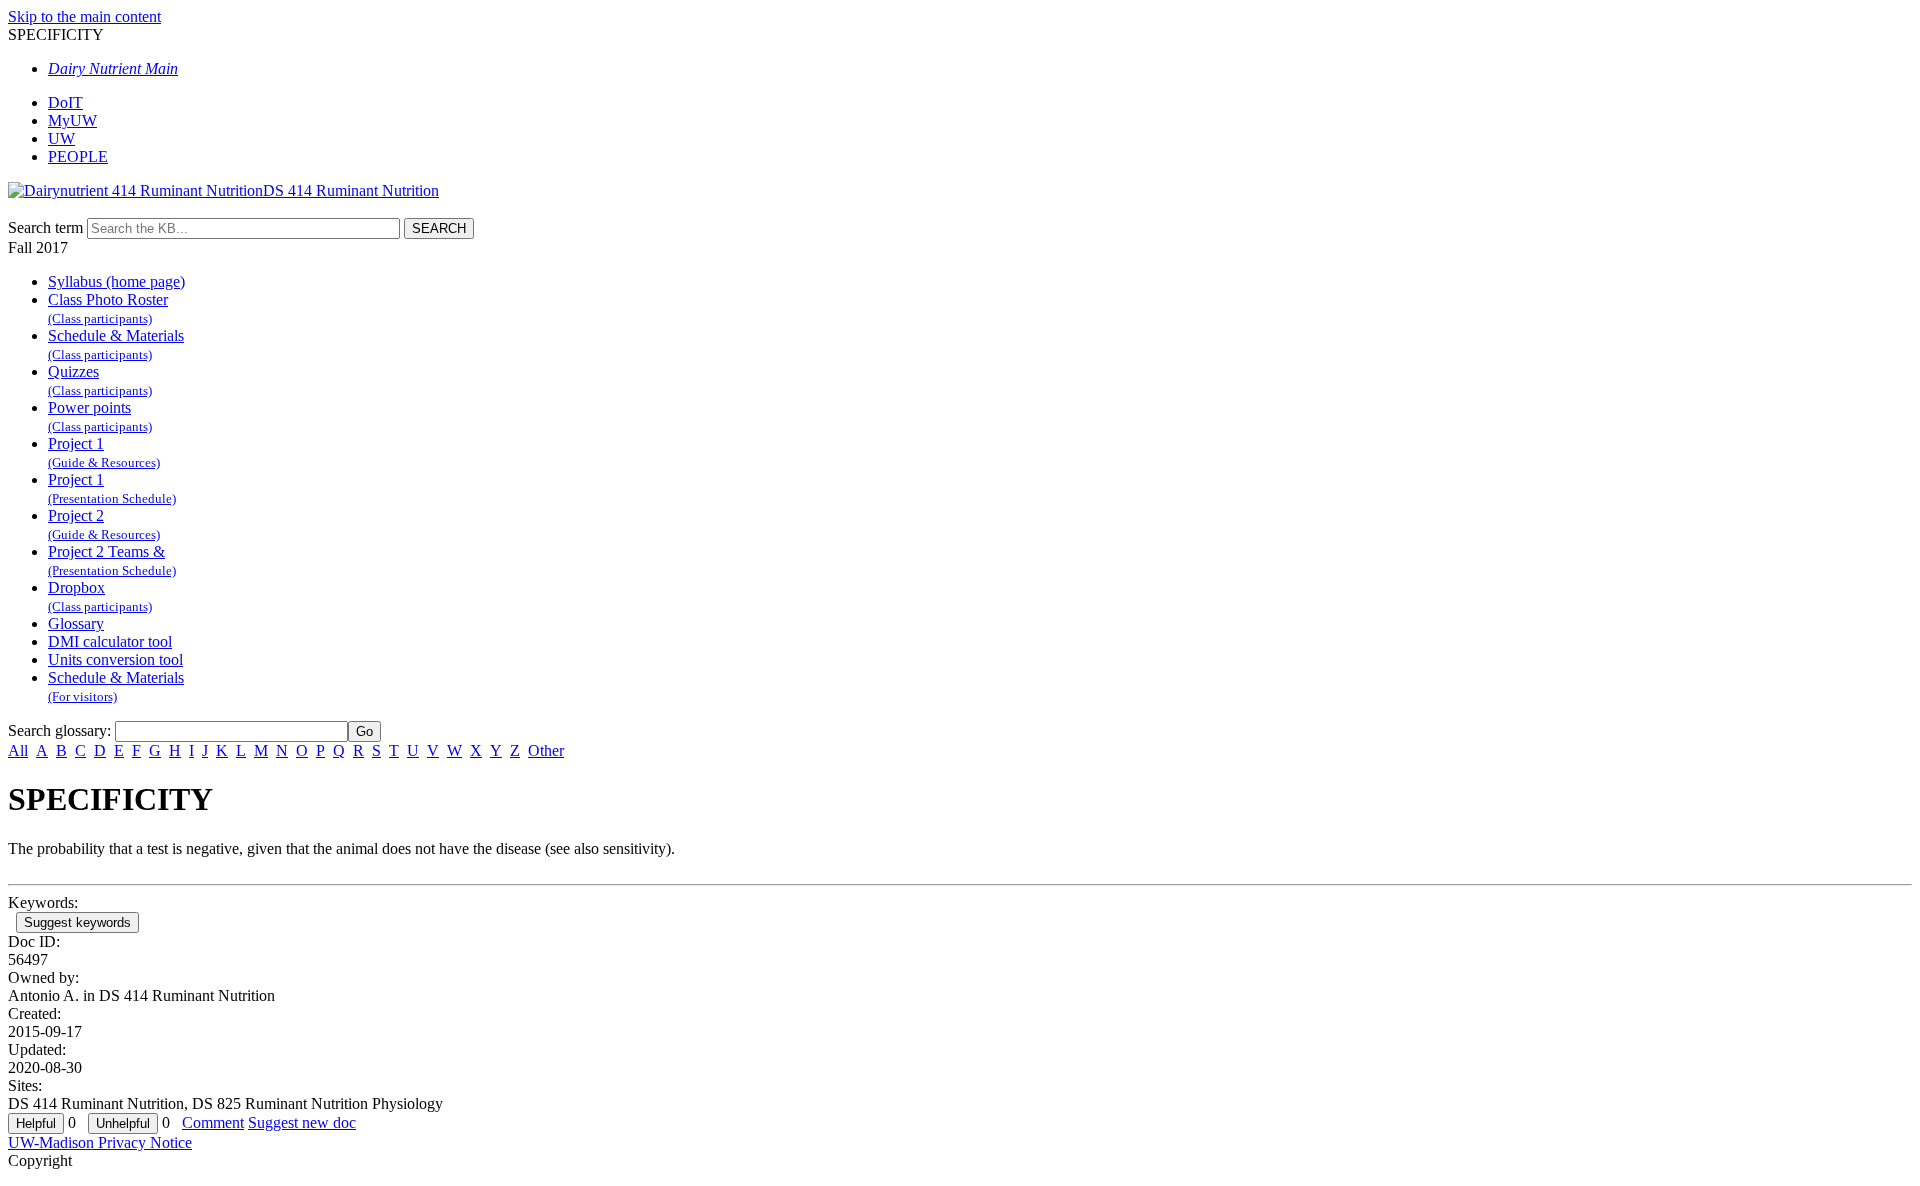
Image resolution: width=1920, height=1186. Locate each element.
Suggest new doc (302, 1122)
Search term (45, 227)
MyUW (72, 120)
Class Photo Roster (108, 308)
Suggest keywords (77, 922)
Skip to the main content (84, 16)
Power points (100, 416)
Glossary (76, 623)
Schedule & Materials (116, 344)
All (18, 750)
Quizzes (100, 380)
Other (546, 750)
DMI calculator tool (110, 641)
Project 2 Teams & (112, 560)
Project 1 (104, 452)
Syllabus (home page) (116, 281)
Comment (213, 1122)
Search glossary (57, 730)
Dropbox (100, 596)
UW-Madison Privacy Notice (100, 1142)
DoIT (65, 102)
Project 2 (104, 524)
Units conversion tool (115, 659)
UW (61, 138)
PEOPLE (78, 156)
